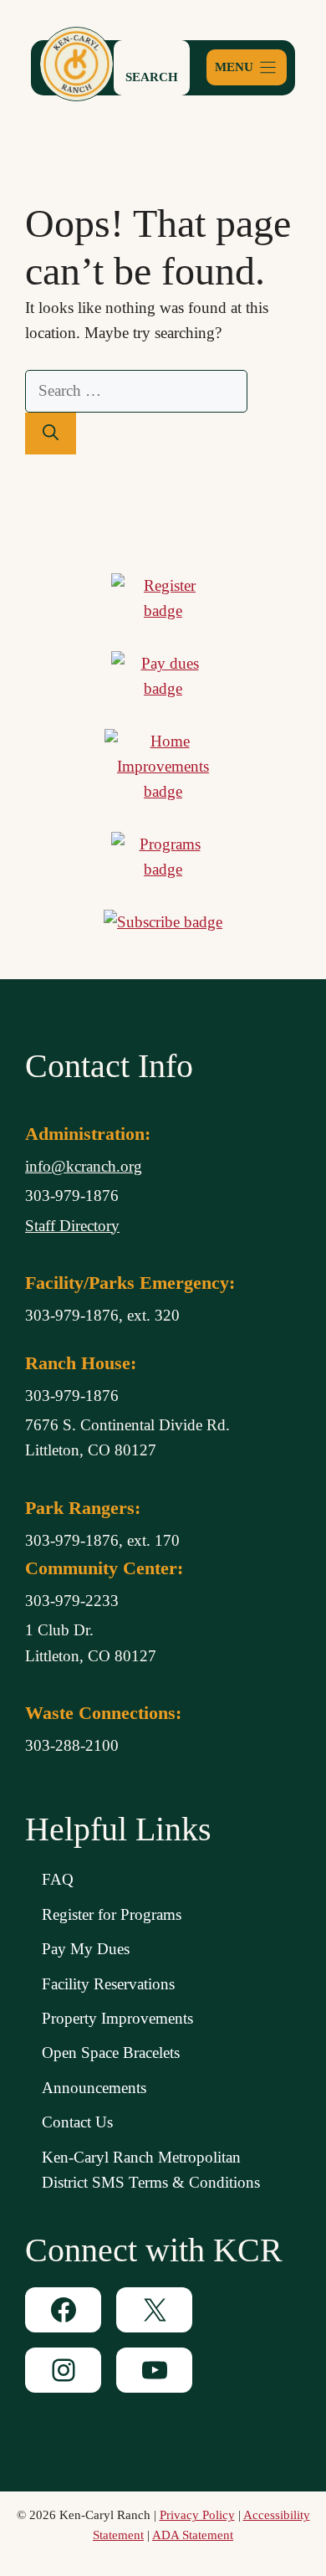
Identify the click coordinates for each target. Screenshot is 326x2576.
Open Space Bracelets (111, 2053)
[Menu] (247, 67)
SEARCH (152, 77)
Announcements (94, 2088)
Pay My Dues (86, 1949)
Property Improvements (117, 2018)
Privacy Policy (197, 2515)
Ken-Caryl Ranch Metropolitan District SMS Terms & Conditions (151, 2170)
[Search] (51, 434)
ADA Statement (193, 2535)
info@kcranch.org (84, 1166)
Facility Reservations (108, 1984)
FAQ (58, 1879)
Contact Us (77, 2122)
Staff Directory (72, 1226)
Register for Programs (112, 1914)
